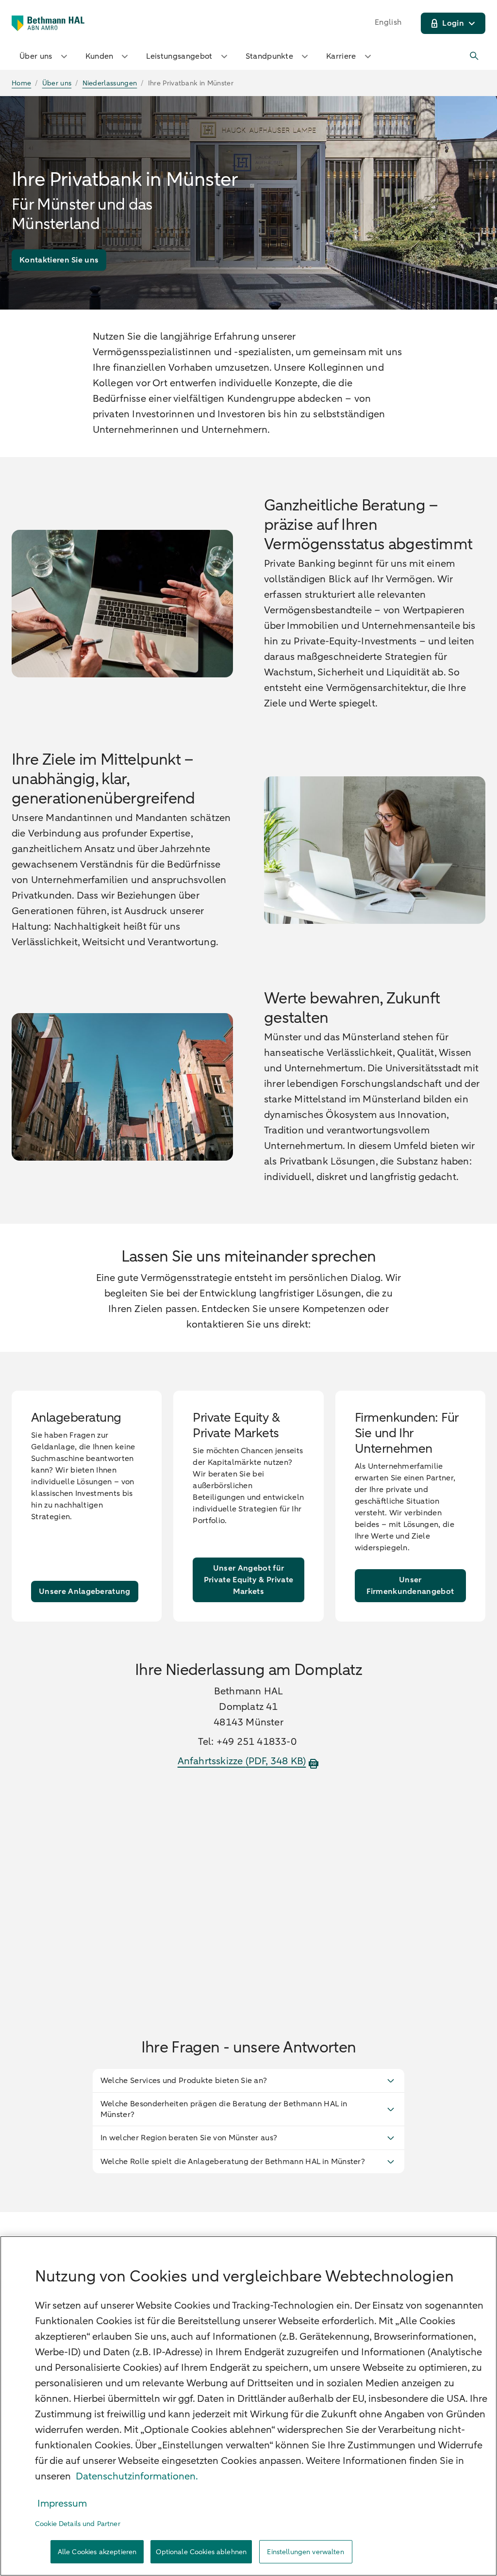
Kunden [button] (99, 56)
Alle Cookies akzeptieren (97, 2552)
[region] (248, 2406)
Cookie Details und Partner (78, 2524)
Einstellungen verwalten (305, 2552)
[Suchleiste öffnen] (475, 56)
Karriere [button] (341, 56)
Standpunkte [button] (270, 56)
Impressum (62, 2503)
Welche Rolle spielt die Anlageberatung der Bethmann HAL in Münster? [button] (233, 2162)
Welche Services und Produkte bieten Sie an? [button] (184, 2081)
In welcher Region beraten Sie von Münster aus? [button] (189, 2138)
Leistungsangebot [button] (179, 56)
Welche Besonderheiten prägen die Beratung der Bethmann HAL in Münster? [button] (224, 2109)
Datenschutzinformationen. (137, 2476)
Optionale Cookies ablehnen (201, 2552)
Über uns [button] (36, 56)
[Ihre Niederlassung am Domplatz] (249, 1890)
